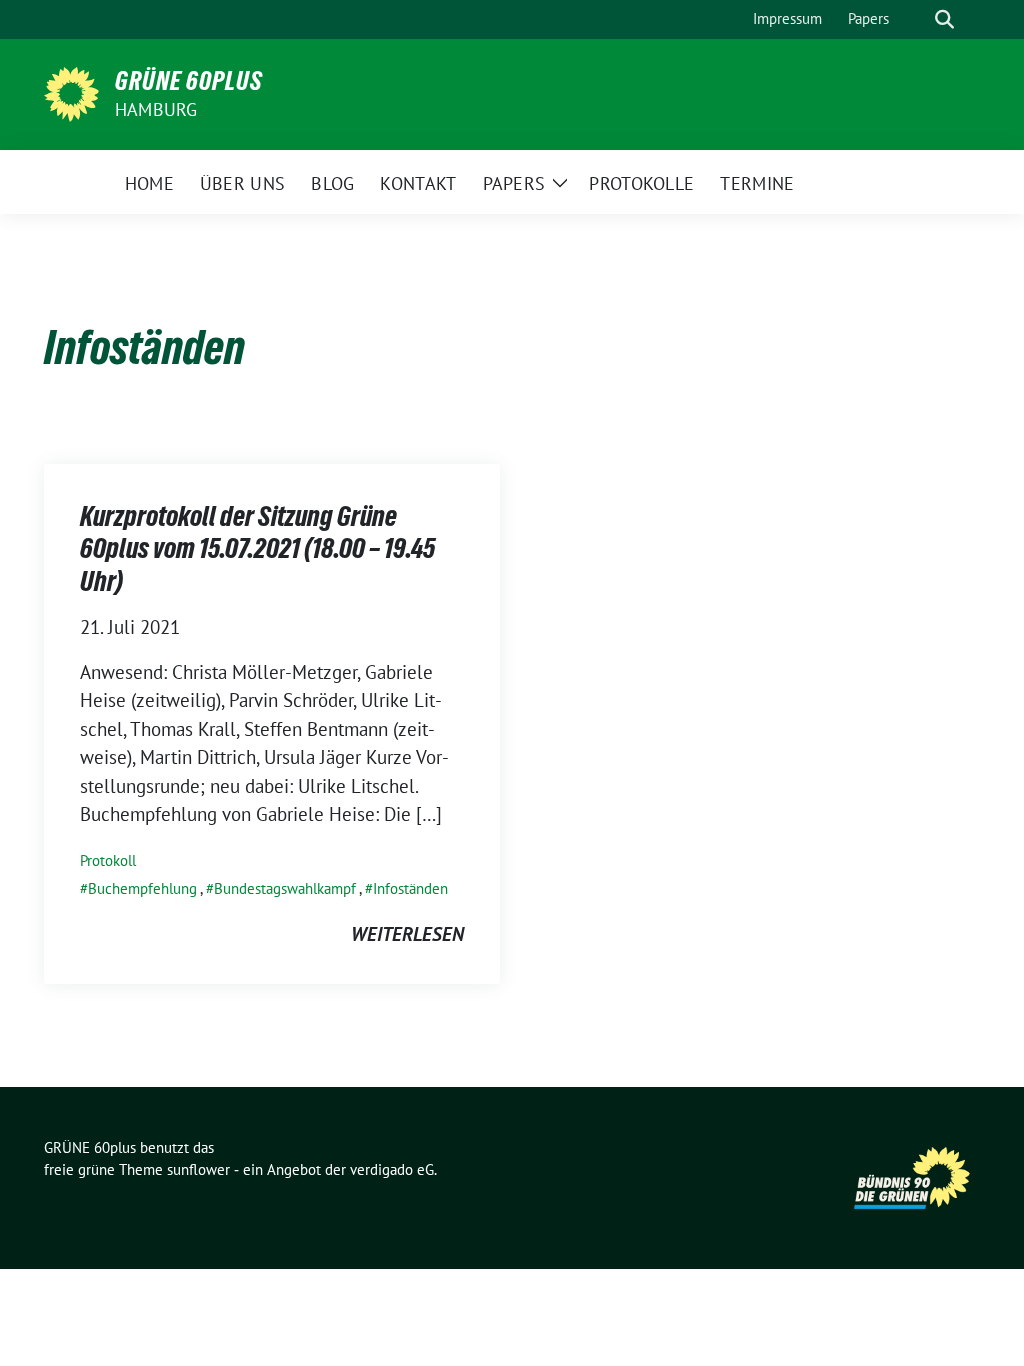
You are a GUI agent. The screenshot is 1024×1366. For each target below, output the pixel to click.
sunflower (198, 1169)
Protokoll (108, 860)
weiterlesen (407, 934)
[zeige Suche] (944, 19)
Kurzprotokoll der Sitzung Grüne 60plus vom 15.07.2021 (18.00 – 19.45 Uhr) (257, 548)
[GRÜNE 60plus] (71, 92)
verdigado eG (392, 1169)
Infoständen (410, 888)
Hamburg (156, 109)
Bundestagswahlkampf (285, 888)
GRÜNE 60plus (189, 81)
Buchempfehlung (142, 888)
